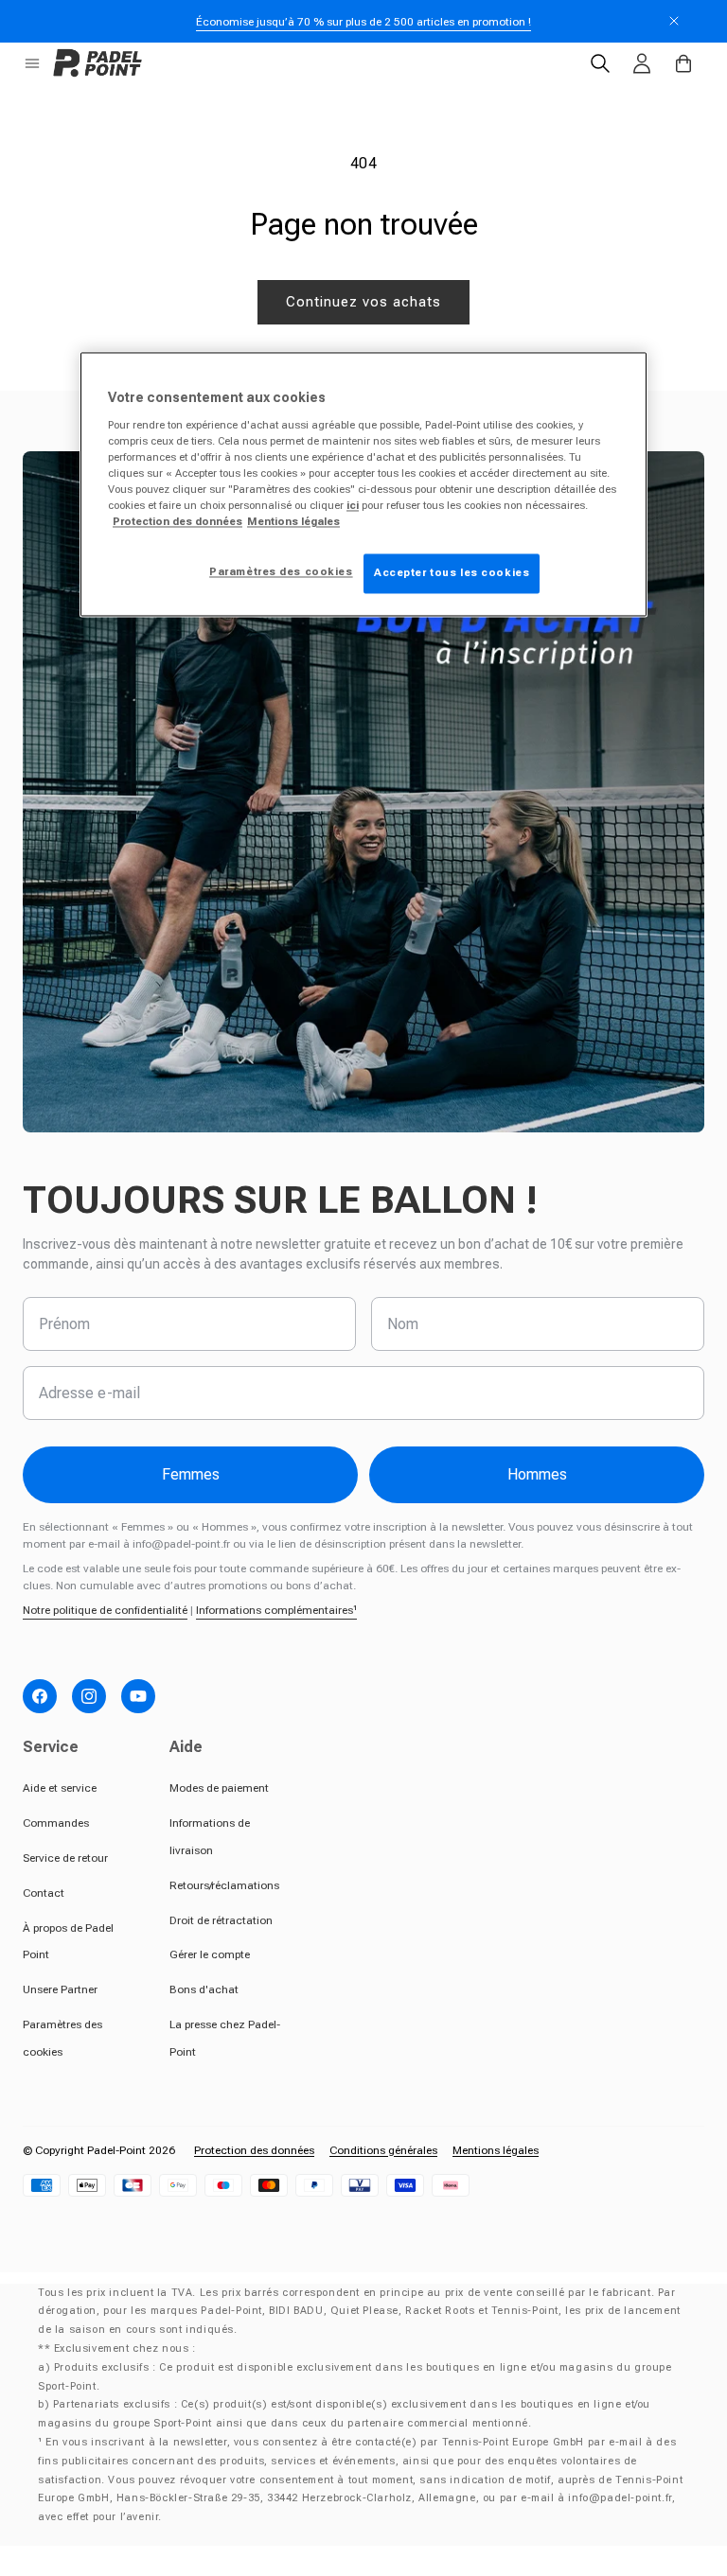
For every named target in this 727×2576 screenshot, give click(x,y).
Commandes (56, 1823)
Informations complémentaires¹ (276, 1610)
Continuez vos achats (363, 302)
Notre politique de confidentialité (105, 1610)
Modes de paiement (219, 1788)
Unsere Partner (60, 1989)
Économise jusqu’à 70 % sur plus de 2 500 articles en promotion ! (363, 22)
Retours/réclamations (224, 1885)
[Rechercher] (600, 63)
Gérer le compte (210, 1954)
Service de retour (65, 1858)
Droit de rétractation (221, 1920)
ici (353, 506)
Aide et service (60, 1788)
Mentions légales (496, 2150)
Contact (44, 1893)
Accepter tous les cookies (452, 573)
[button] (32, 63)
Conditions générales (383, 2150)
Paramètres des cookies (281, 572)
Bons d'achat (204, 1989)
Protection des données (254, 2150)
